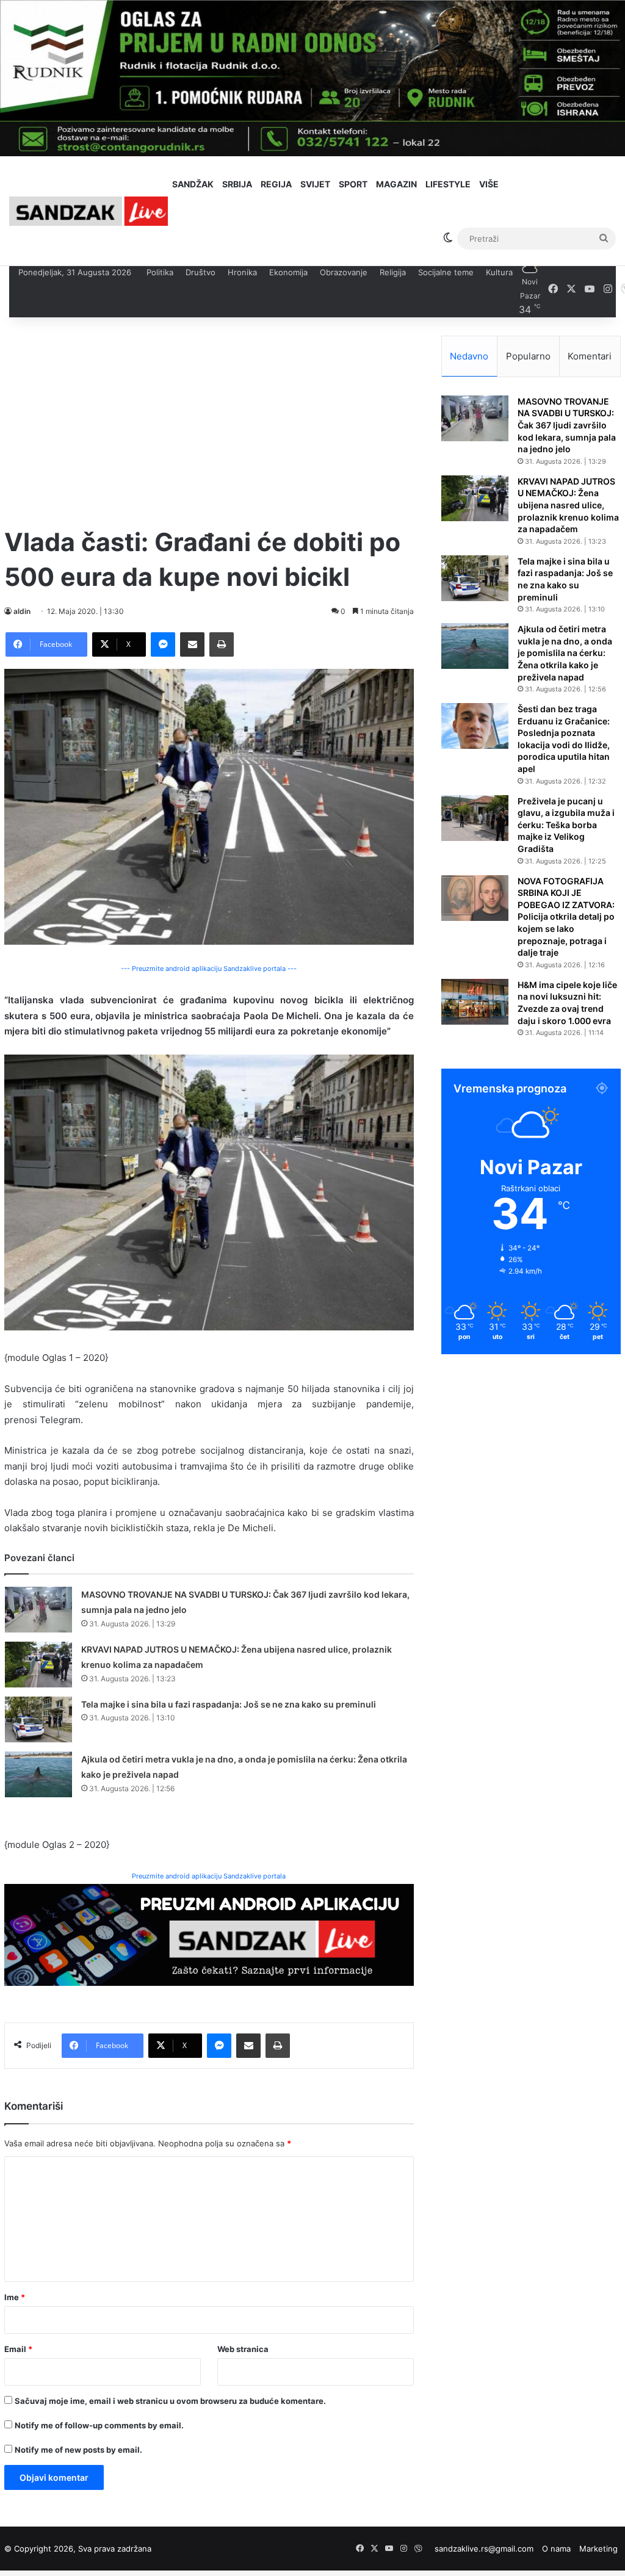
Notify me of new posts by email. (78, 2450)
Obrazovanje (344, 272)
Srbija (237, 184)
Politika (160, 272)
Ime (15, 2297)
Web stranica (243, 2349)
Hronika (242, 272)
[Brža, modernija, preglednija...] (209, 1934)
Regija (276, 184)
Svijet (315, 184)
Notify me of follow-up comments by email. (99, 2425)
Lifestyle (448, 184)
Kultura (499, 272)
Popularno (528, 356)
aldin (22, 611)
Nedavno (469, 356)
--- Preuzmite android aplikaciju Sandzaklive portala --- (209, 969)
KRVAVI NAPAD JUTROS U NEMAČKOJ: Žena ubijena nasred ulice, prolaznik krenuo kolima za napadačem (568, 505)
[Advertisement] (209, 421)
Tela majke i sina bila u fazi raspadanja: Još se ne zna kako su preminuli (229, 1704)
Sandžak (193, 184)
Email (18, 2349)
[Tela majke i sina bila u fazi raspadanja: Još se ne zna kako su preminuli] (38, 1719)
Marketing (598, 2549)
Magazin (396, 184)
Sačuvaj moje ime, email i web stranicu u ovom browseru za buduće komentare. (170, 2401)
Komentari (590, 356)
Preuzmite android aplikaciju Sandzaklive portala (209, 1876)
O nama (556, 2549)
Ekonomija (288, 272)
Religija (393, 272)
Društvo (201, 272)
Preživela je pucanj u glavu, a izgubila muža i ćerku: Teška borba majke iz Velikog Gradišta (566, 825)
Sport (353, 184)
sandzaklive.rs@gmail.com (484, 2549)
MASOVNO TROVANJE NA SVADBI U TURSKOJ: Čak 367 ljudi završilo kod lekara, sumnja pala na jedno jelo (567, 425)
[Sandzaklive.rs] (89, 211)
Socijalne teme (446, 272)
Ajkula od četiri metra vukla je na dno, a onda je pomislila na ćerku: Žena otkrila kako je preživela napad (565, 653)
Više (489, 184)
